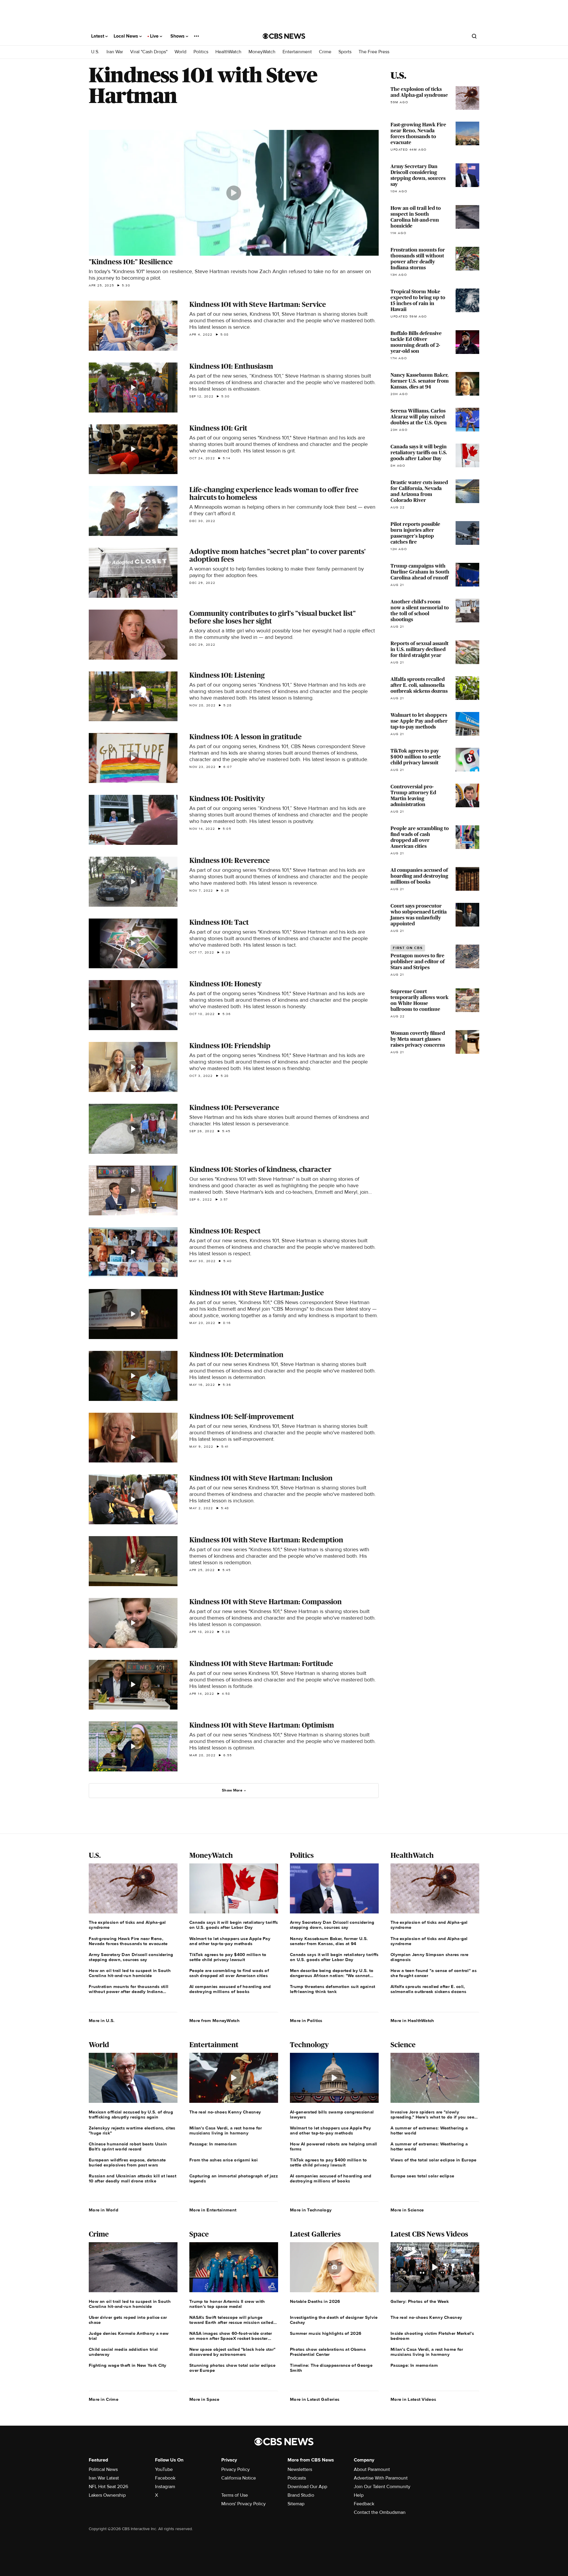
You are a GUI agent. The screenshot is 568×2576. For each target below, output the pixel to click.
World (180, 52)
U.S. (95, 52)
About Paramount (372, 2469)
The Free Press (374, 52)
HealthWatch (228, 52)
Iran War (115, 52)
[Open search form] (474, 36)
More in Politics (306, 2021)
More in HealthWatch (412, 2021)
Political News (103, 2469)
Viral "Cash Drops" (149, 52)
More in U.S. (102, 2021)
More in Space (204, 2399)
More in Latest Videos (413, 2399)
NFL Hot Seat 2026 (108, 2487)
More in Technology (311, 2210)
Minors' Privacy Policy (243, 2504)
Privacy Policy (235, 2469)
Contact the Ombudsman (380, 2512)
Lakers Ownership (107, 2495)
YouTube (164, 2469)
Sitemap (296, 2504)
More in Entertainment (213, 2210)
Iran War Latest (104, 2478)
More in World (104, 2210)
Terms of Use (235, 2495)
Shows (178, 36)
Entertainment (297, 52)
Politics (201, 52)
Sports (345, 52)
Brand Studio (301, 2495)
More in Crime (104, 2399)
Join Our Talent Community (382, 2487)
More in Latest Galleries (315, 2399)
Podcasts (297, 2478)
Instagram (165, 2487)
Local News (126, 36)
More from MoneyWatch (214, 2021)
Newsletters (300, 2469)
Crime (325, 52)
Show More (232, 1790)
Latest (98, 36)
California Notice (239, 2478)
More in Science (407, 2210)
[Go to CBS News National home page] (284, 36)
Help (359, 2495)
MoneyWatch (262, 52)
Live (155, 36)
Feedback (364, 2504)
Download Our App (307, 2487)
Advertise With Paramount (381, 2478)
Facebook (165, 2478)
